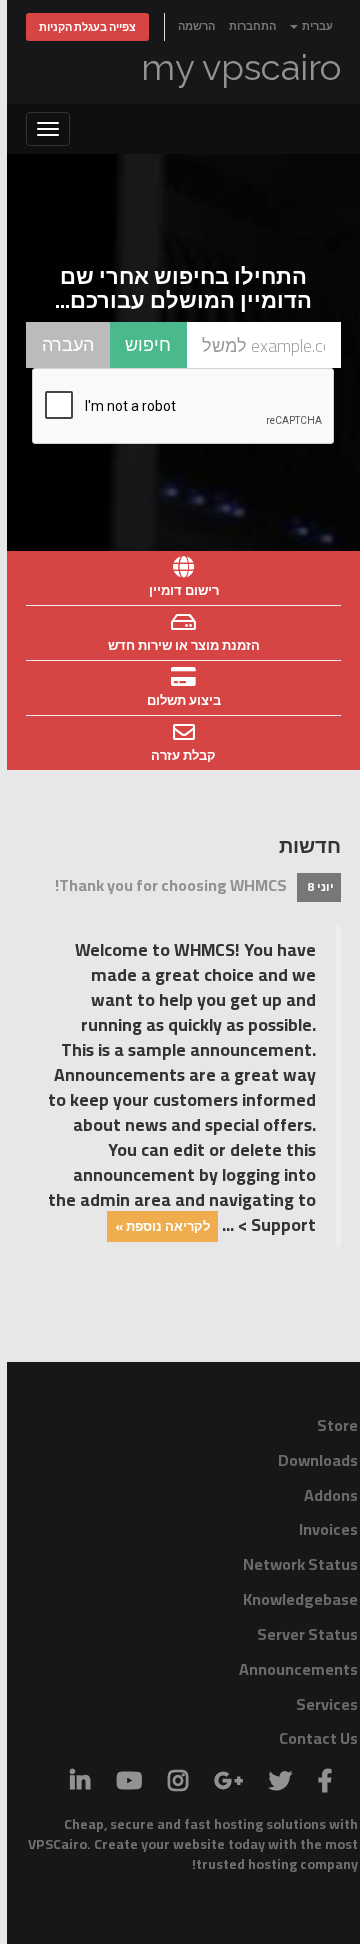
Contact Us (318, 1738)
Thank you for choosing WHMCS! (171, 885)
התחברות (252, 25)
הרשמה (196, 25)
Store (337, 1425)
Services (327, 1704)
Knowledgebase (300, 1599)
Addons (331, 1495)
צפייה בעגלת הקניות (87, 26)
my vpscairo (241, 67)
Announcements (298, 1669)
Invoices (328, 1529)
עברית (316, 25)
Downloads (318, 1460)
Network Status (300, 1564)
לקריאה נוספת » (162, 1226)
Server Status (307, 1634)
